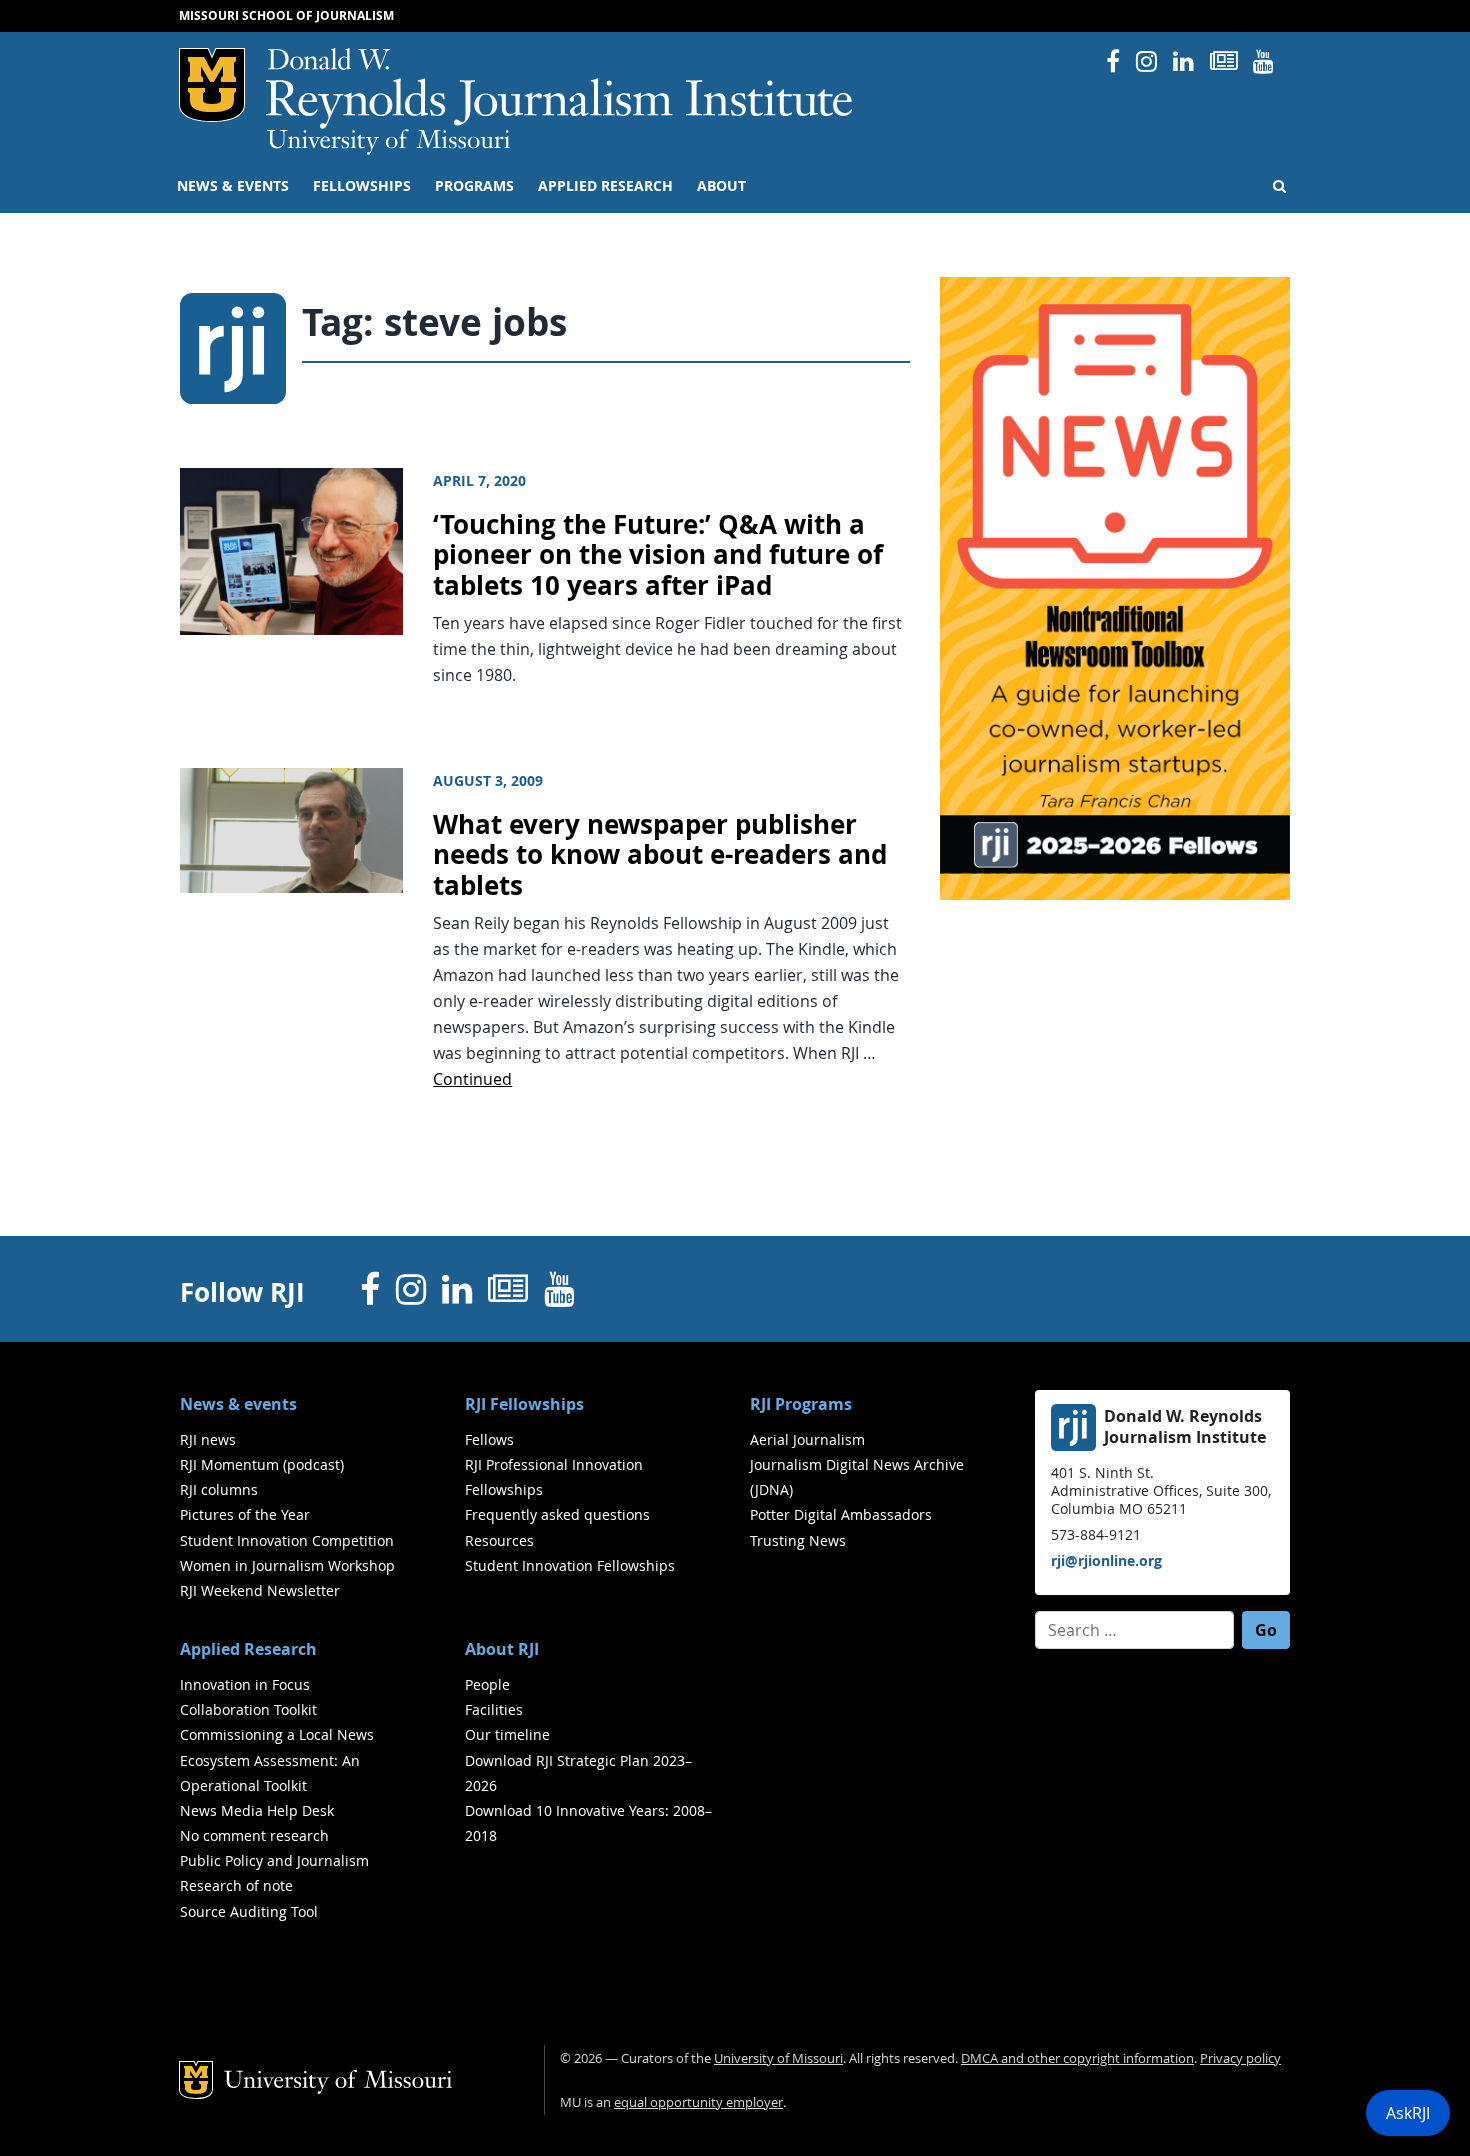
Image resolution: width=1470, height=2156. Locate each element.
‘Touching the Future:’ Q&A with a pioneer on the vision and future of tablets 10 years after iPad (658, 555)
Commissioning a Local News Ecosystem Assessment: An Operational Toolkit (277, 1759)
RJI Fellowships (524, 1404)
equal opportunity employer (698, 2102)
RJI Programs (801, 1404)
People (487, 1684)
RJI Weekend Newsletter (260, 1590)
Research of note (236, 1885)
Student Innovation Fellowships (570, 1565)
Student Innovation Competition (287, 1540)
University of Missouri (388, 142)
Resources (499, 1540)
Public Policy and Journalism (274, 1860)
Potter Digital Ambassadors (841, 1514)
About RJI (502, 1649)
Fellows (489, 1439)
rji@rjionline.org (1106, 1560)
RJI (560, 88)
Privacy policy (1240, 2058)
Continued (472, 1079)
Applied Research (605, 186)
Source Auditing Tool (249, 1911)
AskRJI (1408, 2113)
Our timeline (507, 1734)
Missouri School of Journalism (286, 15)
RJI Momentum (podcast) (262, 1464)
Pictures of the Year (245, 1514)
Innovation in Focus (245, 1684)
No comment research (254, 1835)
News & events (233, 186)
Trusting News (798, 1540)
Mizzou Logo (212, 85)
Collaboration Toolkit (248, 1709)
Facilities (494, 1709)
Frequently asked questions (557, 1514)
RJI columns (219, 1489)
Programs (474, 186)
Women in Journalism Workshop (287, 1565)
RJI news (208, 1439)
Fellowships (362, 186)
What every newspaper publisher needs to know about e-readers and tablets (660, 855)
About (721, 186)
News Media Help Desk (257, 1810)
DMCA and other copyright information (1077, 2058)
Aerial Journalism (807, 1439)
